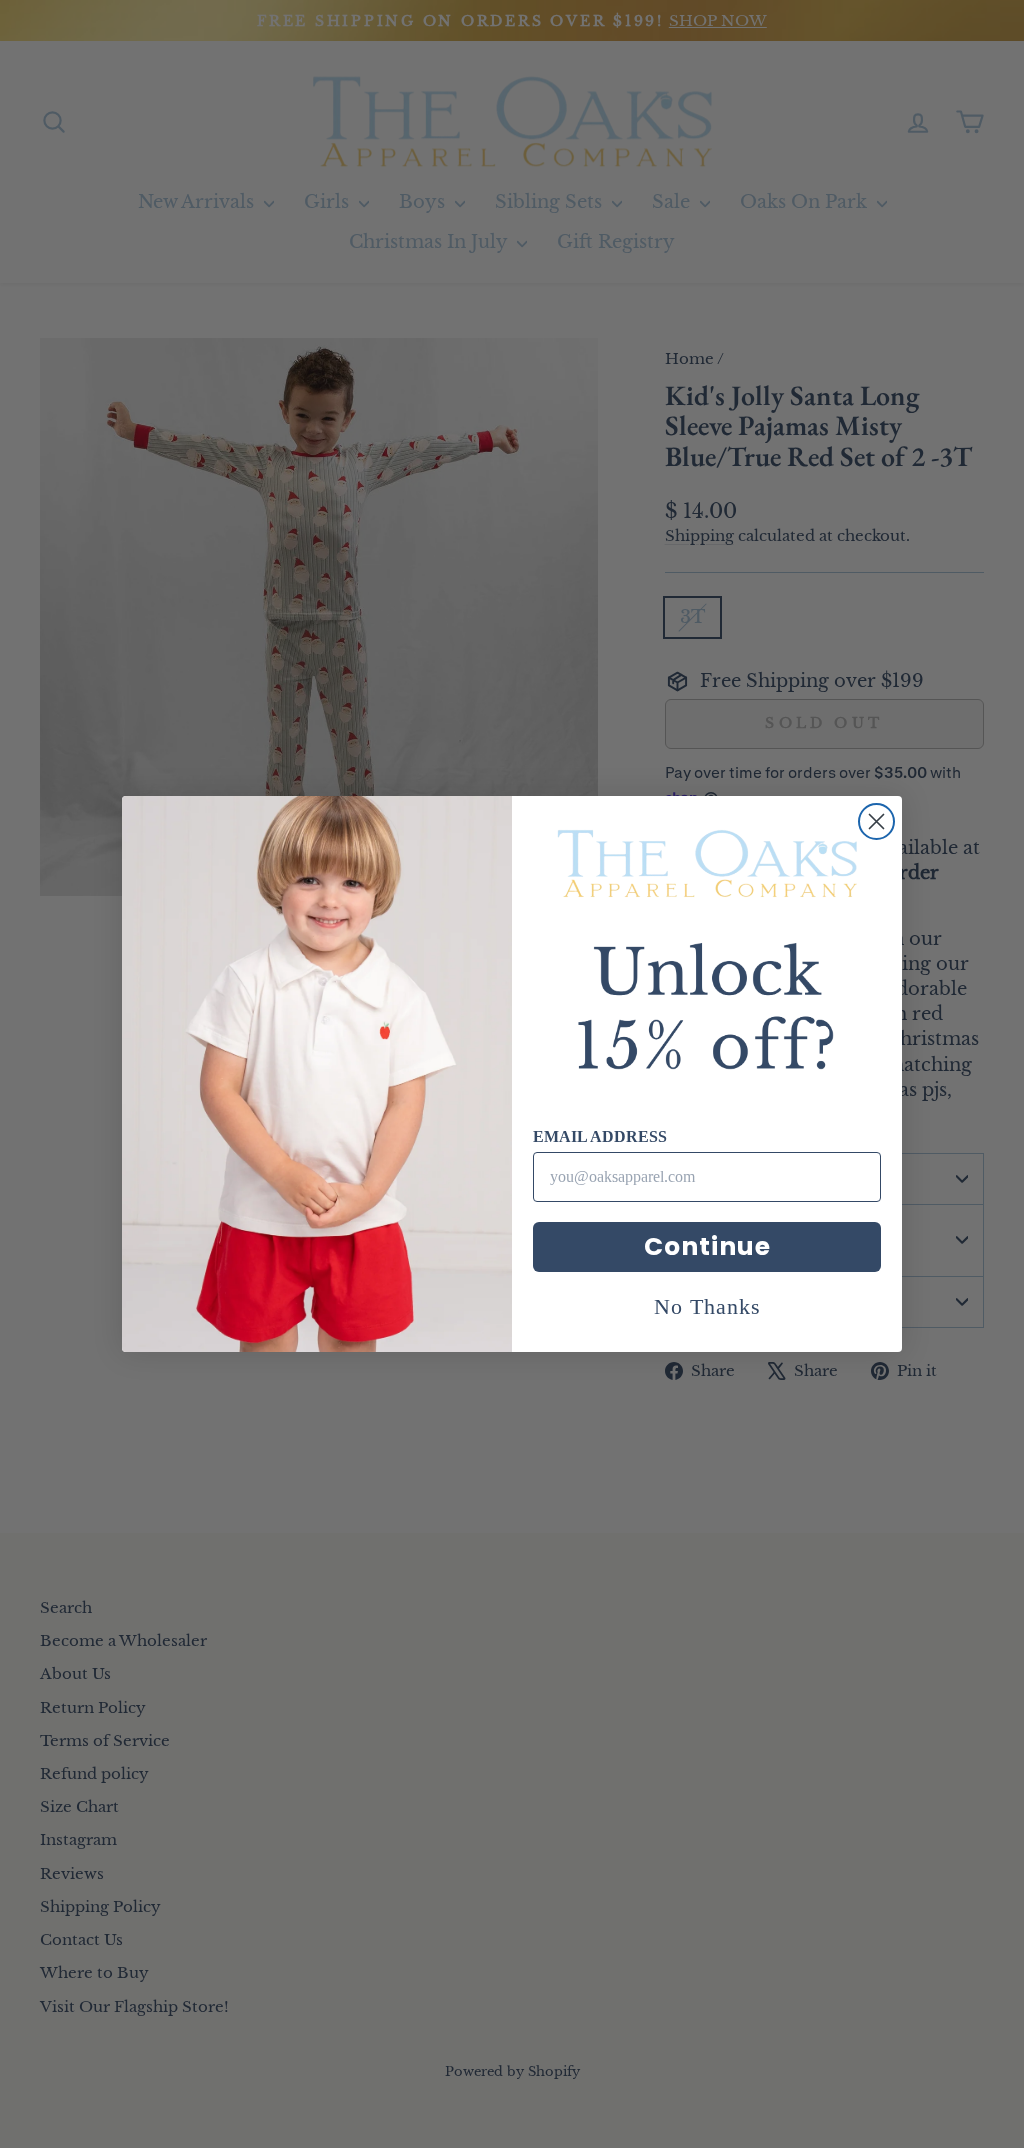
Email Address (600, 1136)
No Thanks (707, 1306)
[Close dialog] (876, 821)
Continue (707, 1246)
